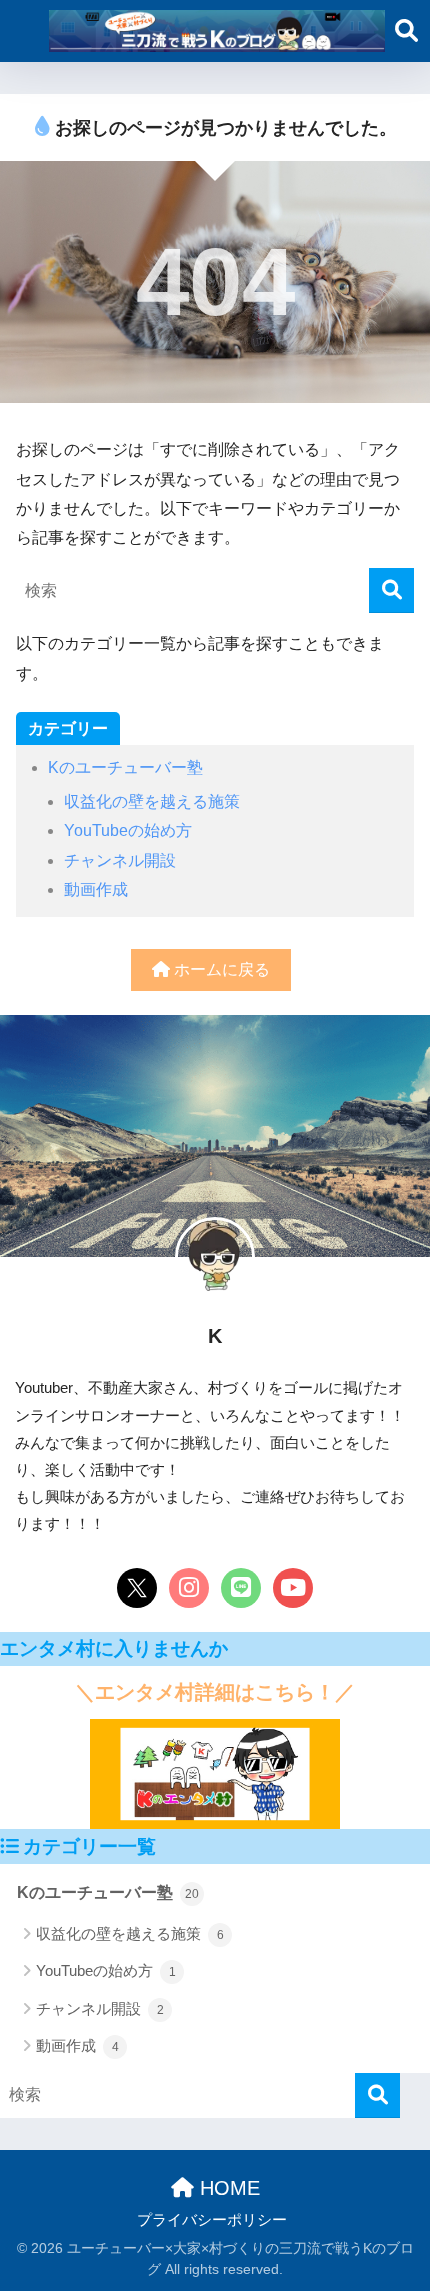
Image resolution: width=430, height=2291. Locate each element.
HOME (227, 2188)
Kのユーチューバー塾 (125, 767)
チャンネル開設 (120, 860)
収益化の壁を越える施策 (152, 801)
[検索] (391, 590)
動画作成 (96, 889)
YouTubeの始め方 (128, 830)
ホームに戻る (220, 969)
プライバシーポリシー (212, 2220)
